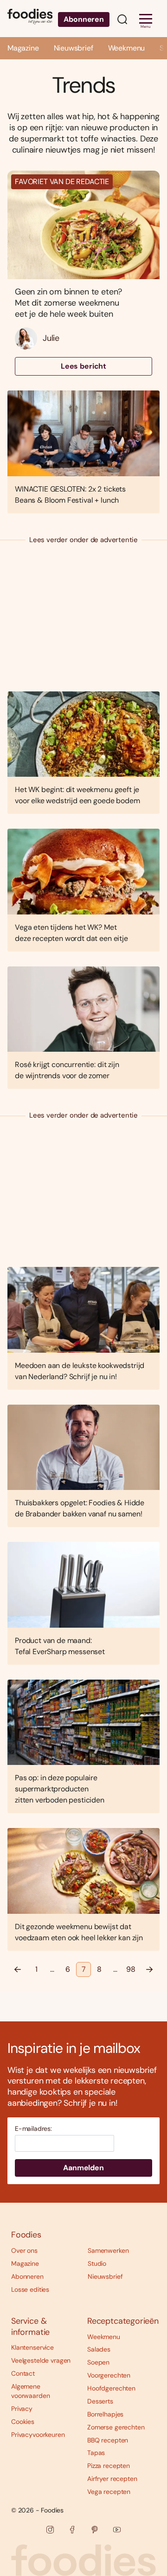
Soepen (98, 2362)
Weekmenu (127, 48)
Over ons (24, 2250)
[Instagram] (50, 2530)
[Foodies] (30, 18)
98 (131, 1969)
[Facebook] (72, 2530)
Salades (99, 2349)
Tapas (96, 2453)
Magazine (23, 48)
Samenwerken (108, 2250)
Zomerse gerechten (116, 2427)
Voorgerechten (109, 2375)
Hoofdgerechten (111, 2388)
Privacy (22, 2409)
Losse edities (30, 2289)
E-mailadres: (33, 2129)
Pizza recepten (109, 2466)
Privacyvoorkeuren (38, 2435)
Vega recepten (109, 2492)
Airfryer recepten (112, 2479)
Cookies (23, 2422)
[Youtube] (117, 2530)
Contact (23, 2373)
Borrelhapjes (105, 2414)
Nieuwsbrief (74, 48)
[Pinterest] (95, 2530)
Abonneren (84, 19)
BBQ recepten (108, 2440)
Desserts (100, 2401)
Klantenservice (32, 2347)
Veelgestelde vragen (41, 2360)
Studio (97, 2263)
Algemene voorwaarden (30, 2391)
